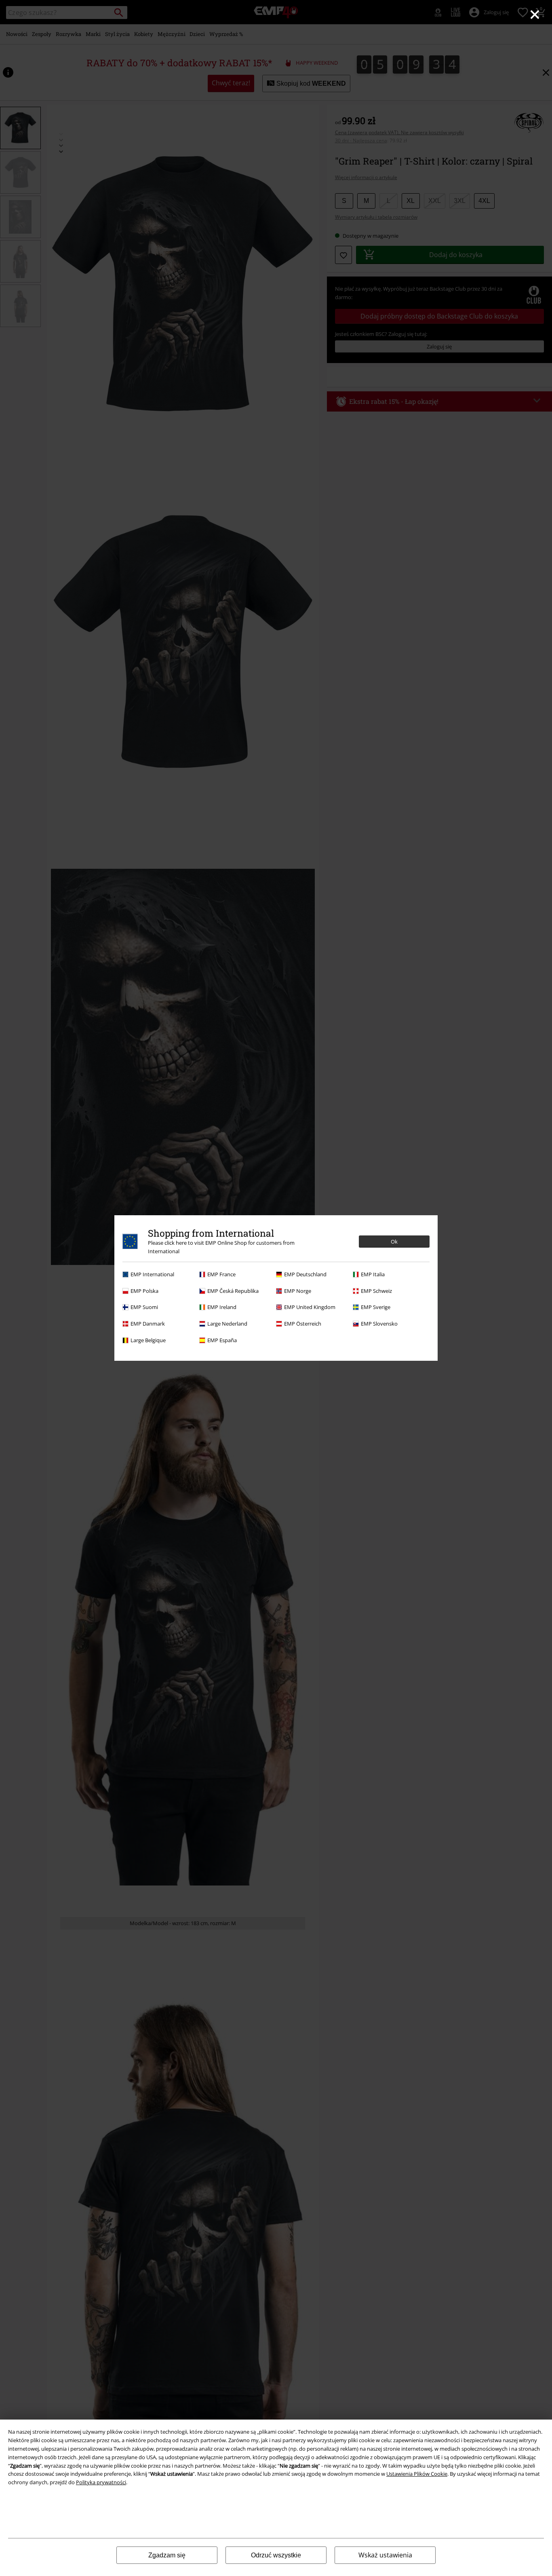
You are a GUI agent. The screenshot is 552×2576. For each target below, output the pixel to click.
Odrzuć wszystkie (276, 2555)
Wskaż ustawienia (385, 2555)
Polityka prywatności (101, 2482)
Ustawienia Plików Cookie (417, 2474)
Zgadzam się (167, 2555)
